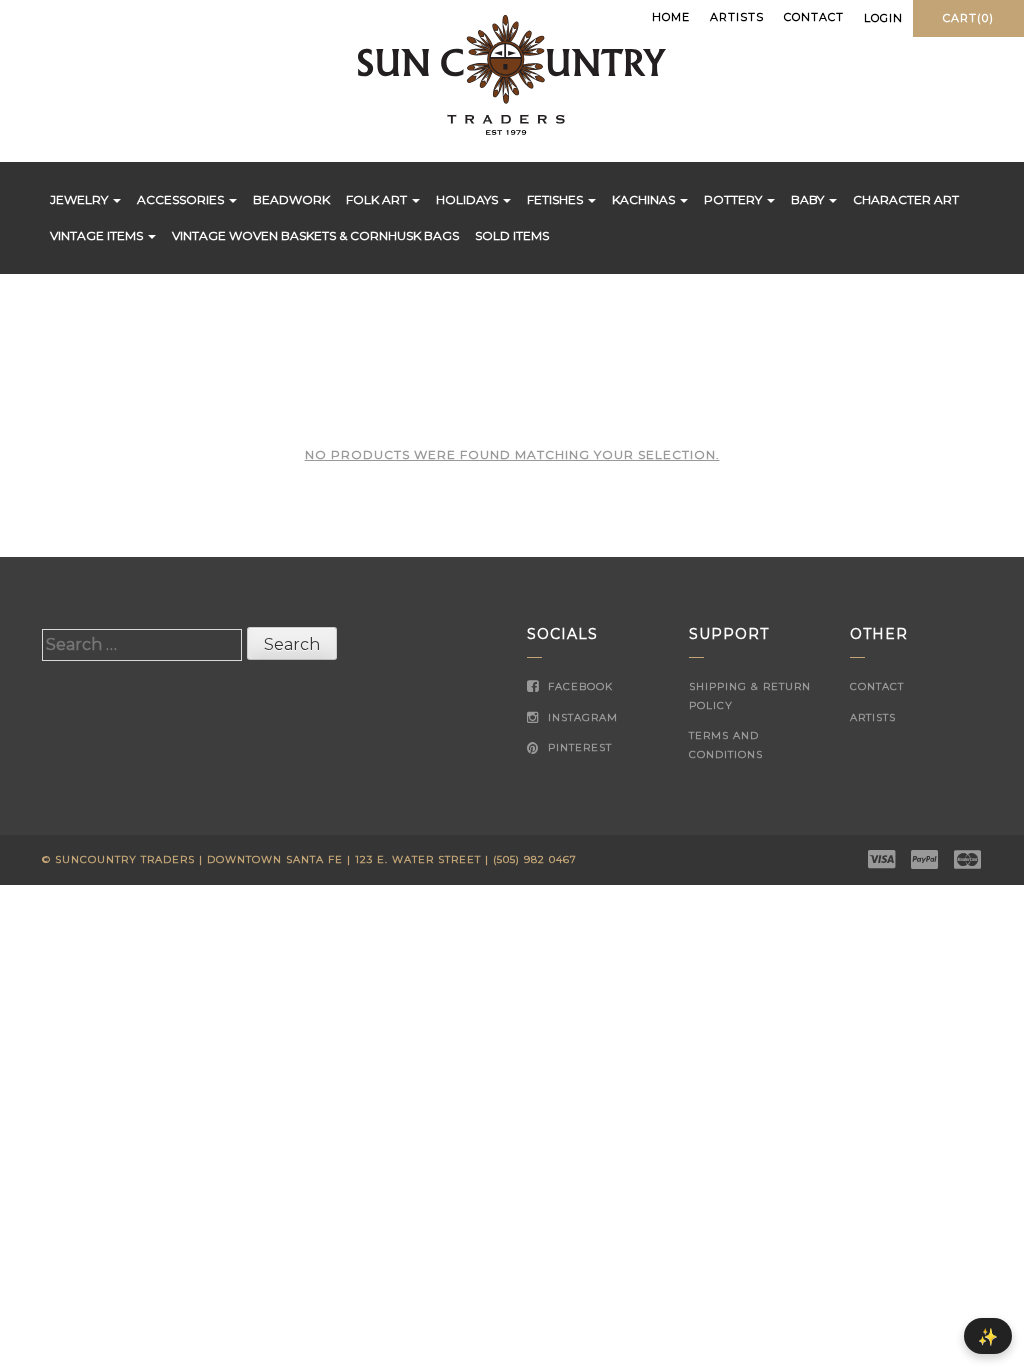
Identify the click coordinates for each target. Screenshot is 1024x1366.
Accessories (182, 199)
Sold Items (512, 235)
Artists (737, 17)
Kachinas (645, 199)
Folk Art (378, 199)
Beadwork (291, 199)
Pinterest (578, 747)
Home (671, 17)
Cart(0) (968, 18)
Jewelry (80, 199)
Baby (809, 199)
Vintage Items (98, 235)
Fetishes (556, 199)
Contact (814, 17)
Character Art (906, 199)
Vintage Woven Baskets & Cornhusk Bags (315, 235)
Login (883, 18)
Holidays (468, 199)
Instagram (581, 717)
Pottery (734, 199)
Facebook (578, 686)
